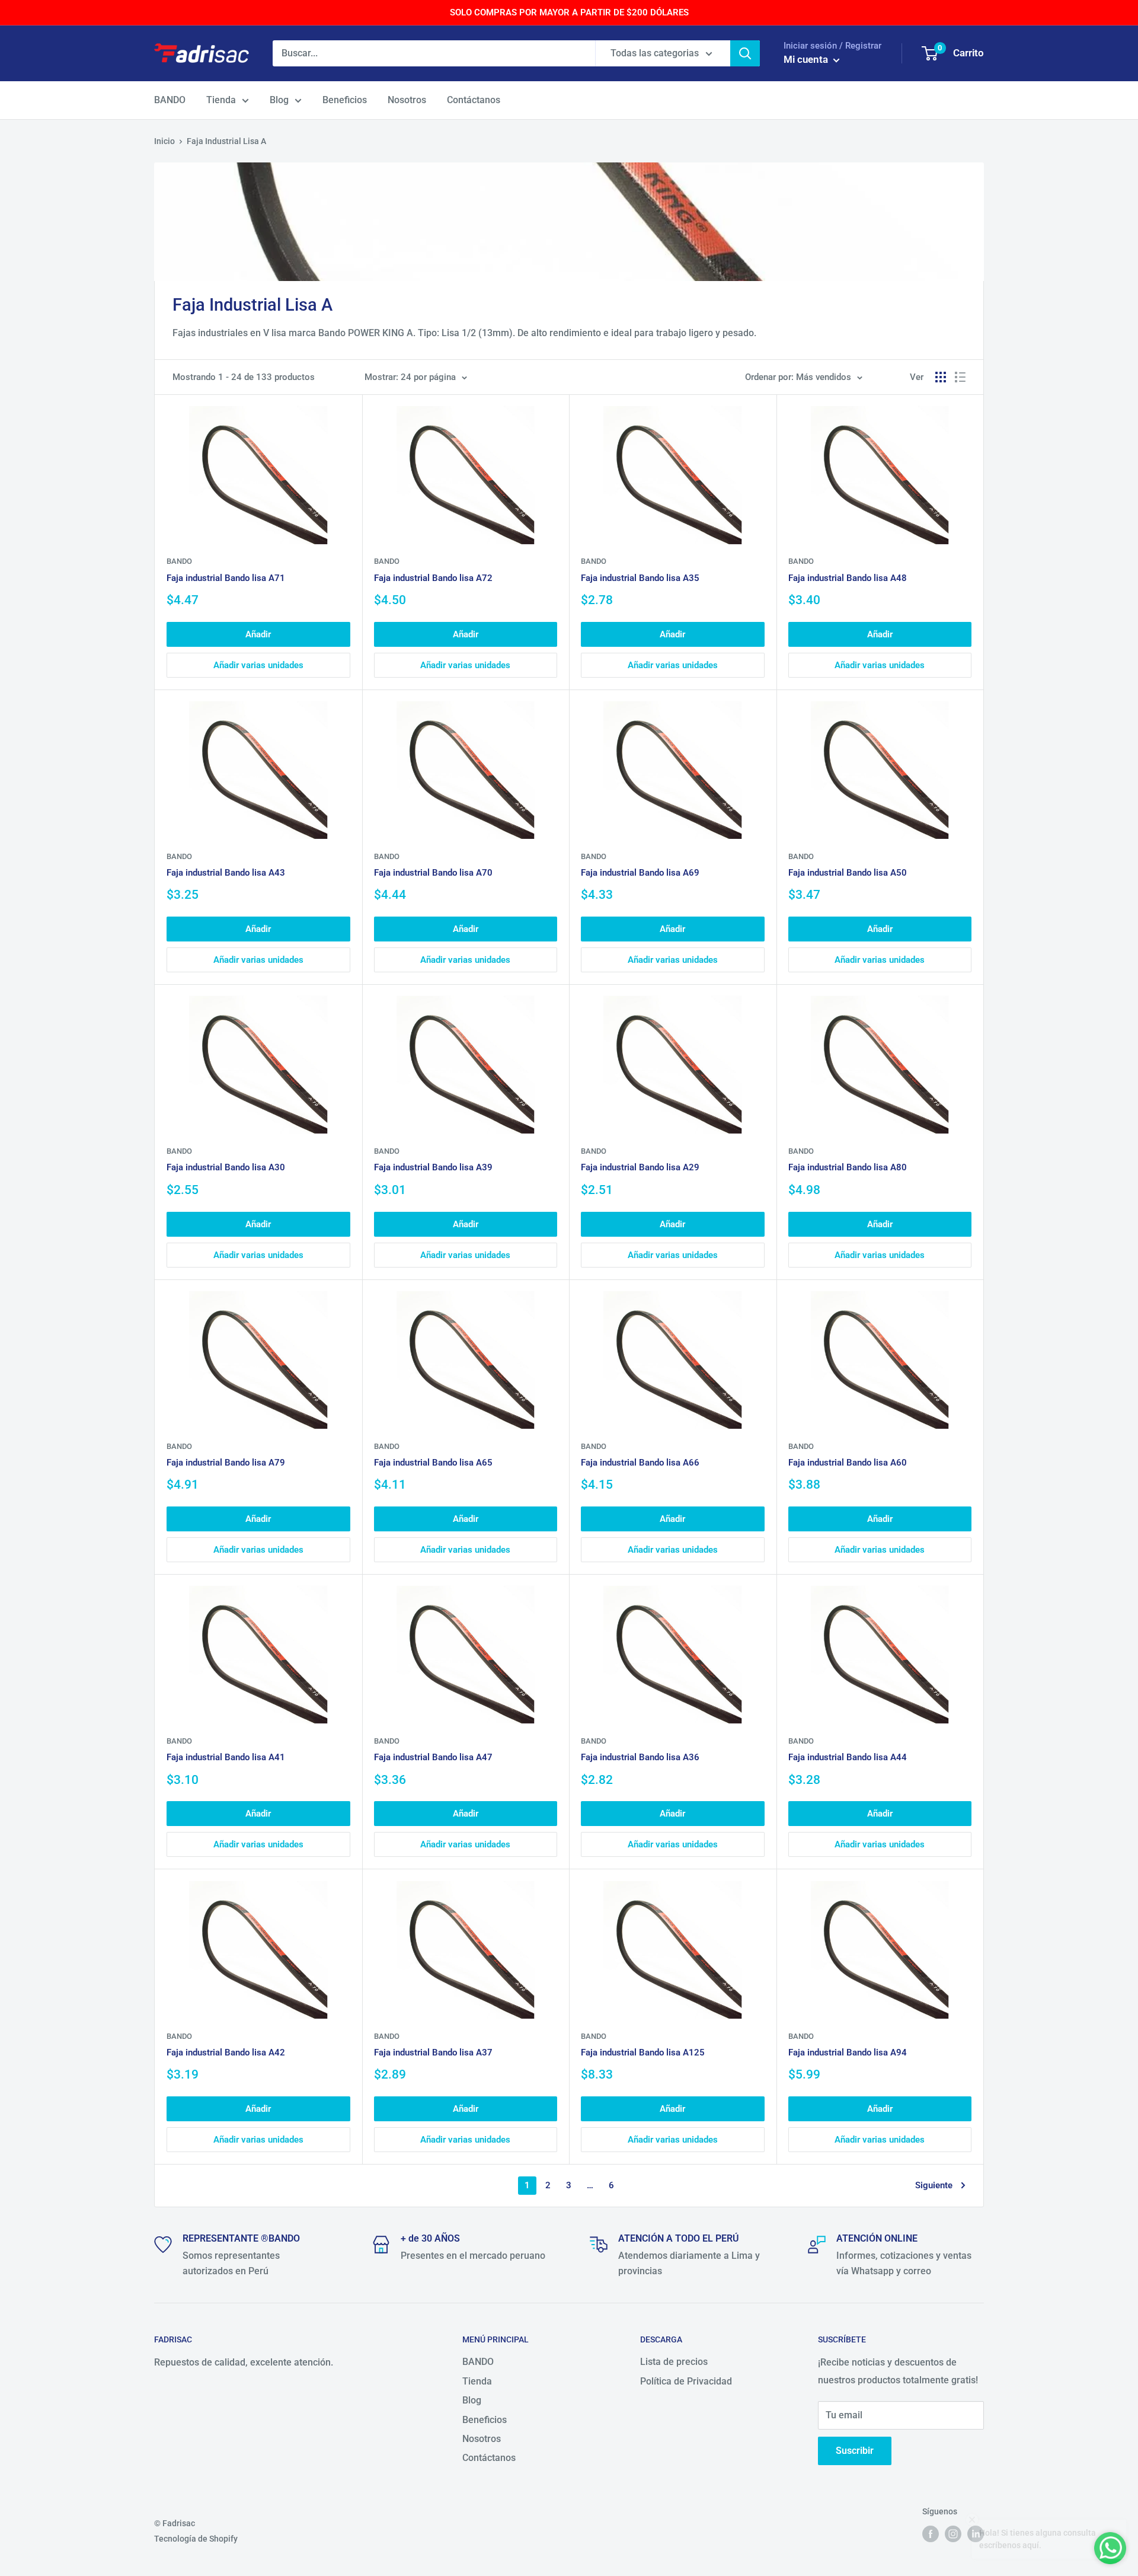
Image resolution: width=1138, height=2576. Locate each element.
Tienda (221, 100)
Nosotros (407, 100)
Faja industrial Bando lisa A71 (226, 578)
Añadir (258, 634)
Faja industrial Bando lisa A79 (226, 1463)
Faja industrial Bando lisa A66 (640, 1463)
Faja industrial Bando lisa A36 (640, 1757)
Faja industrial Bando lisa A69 (640, 873)
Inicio (164, 141)
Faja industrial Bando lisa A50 (848, 873)
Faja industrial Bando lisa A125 (643, 2052)
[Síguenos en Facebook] (931, 2534)
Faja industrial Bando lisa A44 (848, 1757)
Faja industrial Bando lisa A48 (848, 578)
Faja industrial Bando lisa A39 (433, 1167)
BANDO (170, 100)
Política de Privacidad (686, 2381)
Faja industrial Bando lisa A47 (433, 1757)
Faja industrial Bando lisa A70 (433, 873)
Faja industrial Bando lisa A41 (226, 1757)
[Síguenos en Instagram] (953, 2534)
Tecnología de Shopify (196, 2539)
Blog (279, 100)
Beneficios (345, 100)
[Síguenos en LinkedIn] (976, 2534)
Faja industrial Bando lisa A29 (640, 1167)
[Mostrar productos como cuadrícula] (941, 377)
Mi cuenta (807, 59)
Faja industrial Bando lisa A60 (848, 1463)
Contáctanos (474, 100)
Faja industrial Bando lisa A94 (848, 2052)
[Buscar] (745, 53)
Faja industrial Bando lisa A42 (226, 2052)
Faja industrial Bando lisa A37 (433, 2052)
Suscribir (855, 2451)
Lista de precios (674, 2362)
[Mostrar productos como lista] (960, 377)
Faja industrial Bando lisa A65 (433, 1463)
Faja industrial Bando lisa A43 (226, 873)
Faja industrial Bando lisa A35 (640, 578)
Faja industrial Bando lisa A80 (848, 1167)
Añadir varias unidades (258, 665)
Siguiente (934, 2185)
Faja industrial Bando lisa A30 (226, 1167)
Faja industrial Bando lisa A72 (433, 578)
